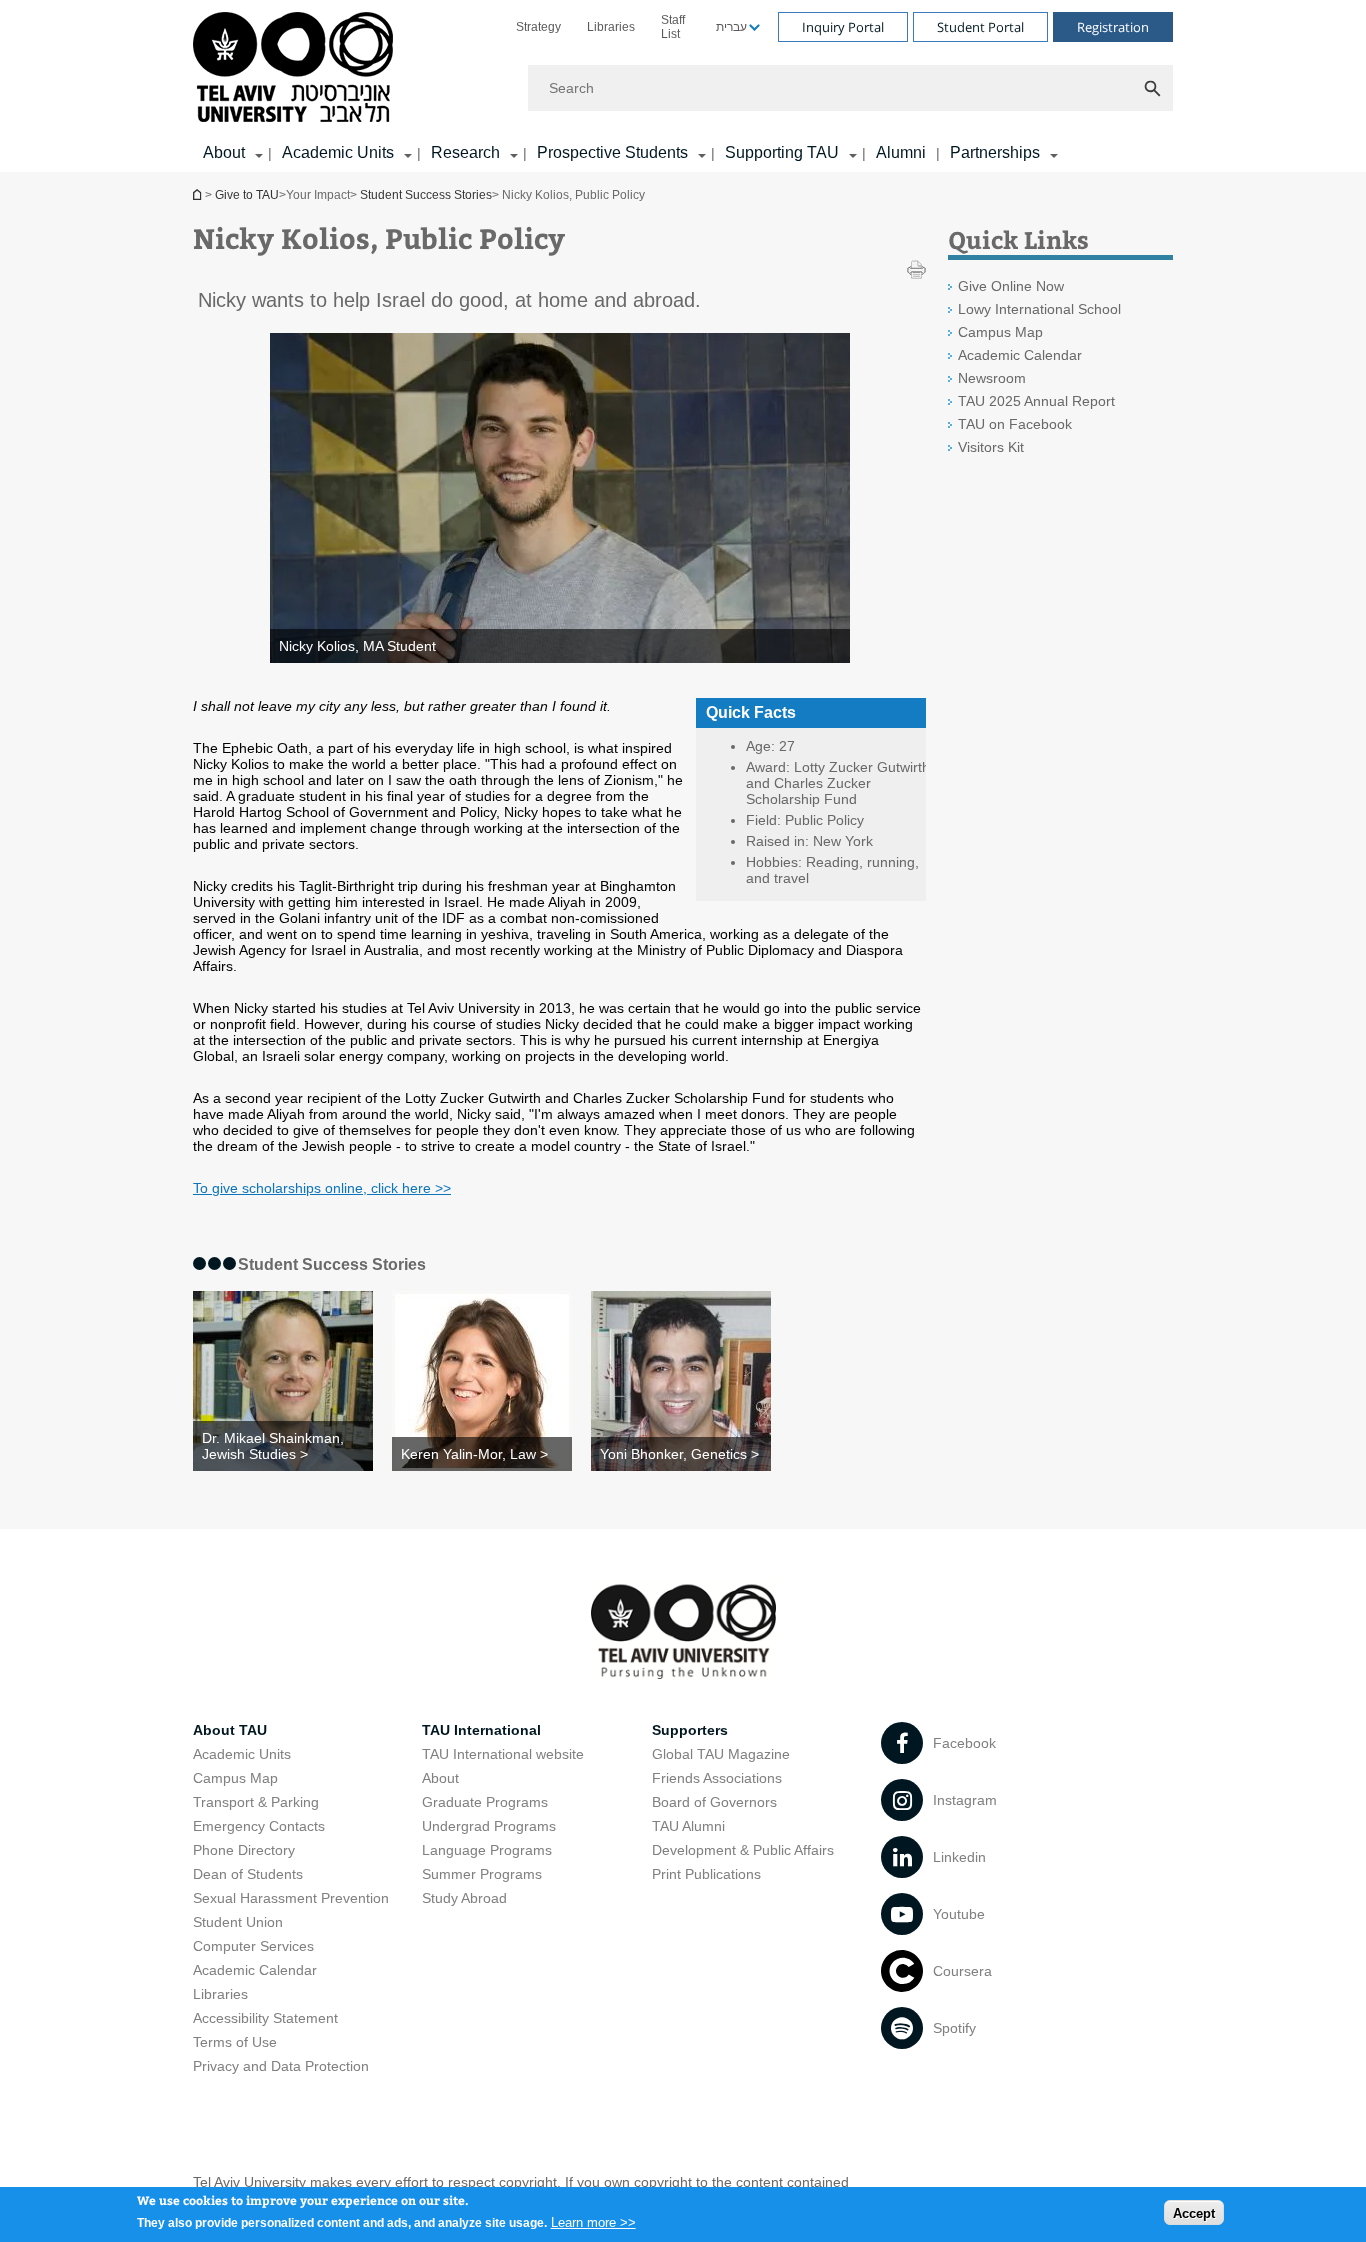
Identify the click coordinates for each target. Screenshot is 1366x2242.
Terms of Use (235, 2042)
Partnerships (995, 152)
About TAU (230, 1730)
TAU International (481, 1730)
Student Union (238, 1922)
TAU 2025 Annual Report (1036, 401)
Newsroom (992, 378)
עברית (731, 27)
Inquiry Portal (843, 27)
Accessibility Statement (265, 2018)
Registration (1113, 27)
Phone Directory (244, 1850)
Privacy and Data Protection (281, 2066)
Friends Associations (717, 1778)
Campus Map (1000, 332)
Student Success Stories (426, 195)
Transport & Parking (256, 1802)
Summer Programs (482, 1874)
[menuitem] (538, 27)
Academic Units (338, 152)
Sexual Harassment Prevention (291, 1898)
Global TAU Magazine (721, 1754)
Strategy (538, 27)
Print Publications (706, 1874)
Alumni (901, 152)
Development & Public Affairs (743, 1850)
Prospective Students (612, 152)
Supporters (690, 1730)
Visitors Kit (991, 447)
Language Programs (487, 1850)
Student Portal (980, 27)
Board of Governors (714, 1802)
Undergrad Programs (489, 1826)
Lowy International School (1039, 309)
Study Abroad (464, 1898)
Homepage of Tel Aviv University (199, 194)
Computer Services (253, 1946)
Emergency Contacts (259, 1826)
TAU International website (503, 1754)
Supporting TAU (782, 152)
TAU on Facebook (1015, 424)
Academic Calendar (1020, 355)
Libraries (611, 27)
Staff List (673, 27)
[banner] (683, 86)
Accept (1194, 2212)
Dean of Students (248, 1874)
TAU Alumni (688, 1826)
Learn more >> (593, 2221)
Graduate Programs (485, 1802)
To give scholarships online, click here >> (322, 1188)
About (440, 1778)
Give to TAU (247, 195)
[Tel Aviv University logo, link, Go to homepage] (296, 68)
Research (465, 152)
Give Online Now (1011, 286)
